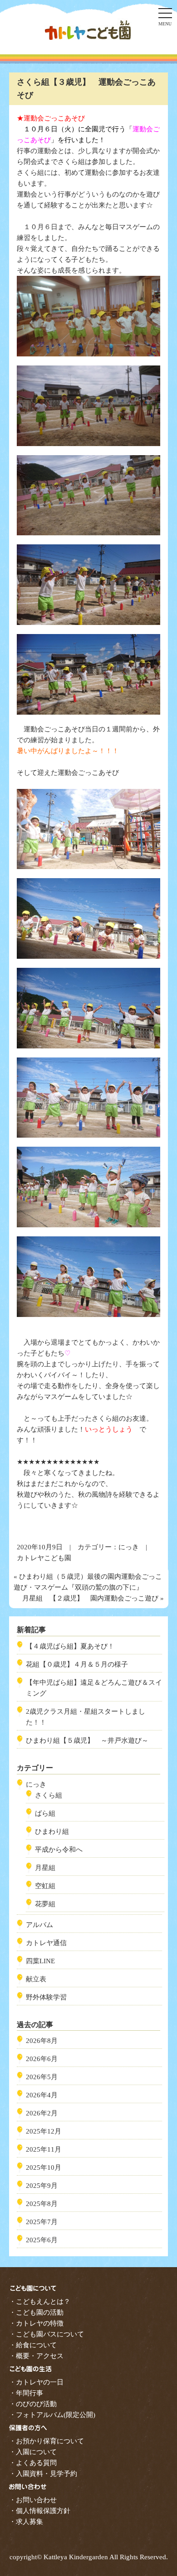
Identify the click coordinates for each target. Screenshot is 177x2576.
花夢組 (45, 1904)
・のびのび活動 (33, 2404)
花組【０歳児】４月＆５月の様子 (77, 1664)
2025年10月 (44, 2167)
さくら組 (49, 1795)
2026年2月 (42, 2113)
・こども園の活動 (36, 2312)
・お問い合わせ (33, 2500)
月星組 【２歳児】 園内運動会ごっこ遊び (90, 1598)
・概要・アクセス (36, 2356)
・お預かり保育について (47, 2441)
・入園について (33, 2452)
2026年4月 (42, 2095)
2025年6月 (42, 2240)
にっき (129, 1547)
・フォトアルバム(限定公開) (52, 2415)
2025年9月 (42, 2186)
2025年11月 (44, 2149)
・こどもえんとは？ (40, 2302)
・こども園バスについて (47, 2334)
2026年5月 (42, 2077)
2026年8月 (42, 2041)
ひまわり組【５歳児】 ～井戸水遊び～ (87, 1740)
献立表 (36, 1979)
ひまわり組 (52, 1831)
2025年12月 (44, 2131)
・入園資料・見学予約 (43, 2474)
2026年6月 (42, 2059)
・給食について (33, 2345)
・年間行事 (26, 2393)
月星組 (45, 1868)
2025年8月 (42, 2204)
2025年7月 (42, 2222)
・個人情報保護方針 (40, 2511)
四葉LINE (40, 1961)
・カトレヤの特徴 (36, 2323)
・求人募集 (26, 2522)
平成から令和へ (59, 1850)
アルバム (39, 1925)
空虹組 (45, 1886)
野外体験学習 (46, 1997)
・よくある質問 (33, 2463)
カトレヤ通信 (46, 1943)
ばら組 (45, 1813)
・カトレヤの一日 (36, 2382)
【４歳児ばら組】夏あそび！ (70, 1646)
